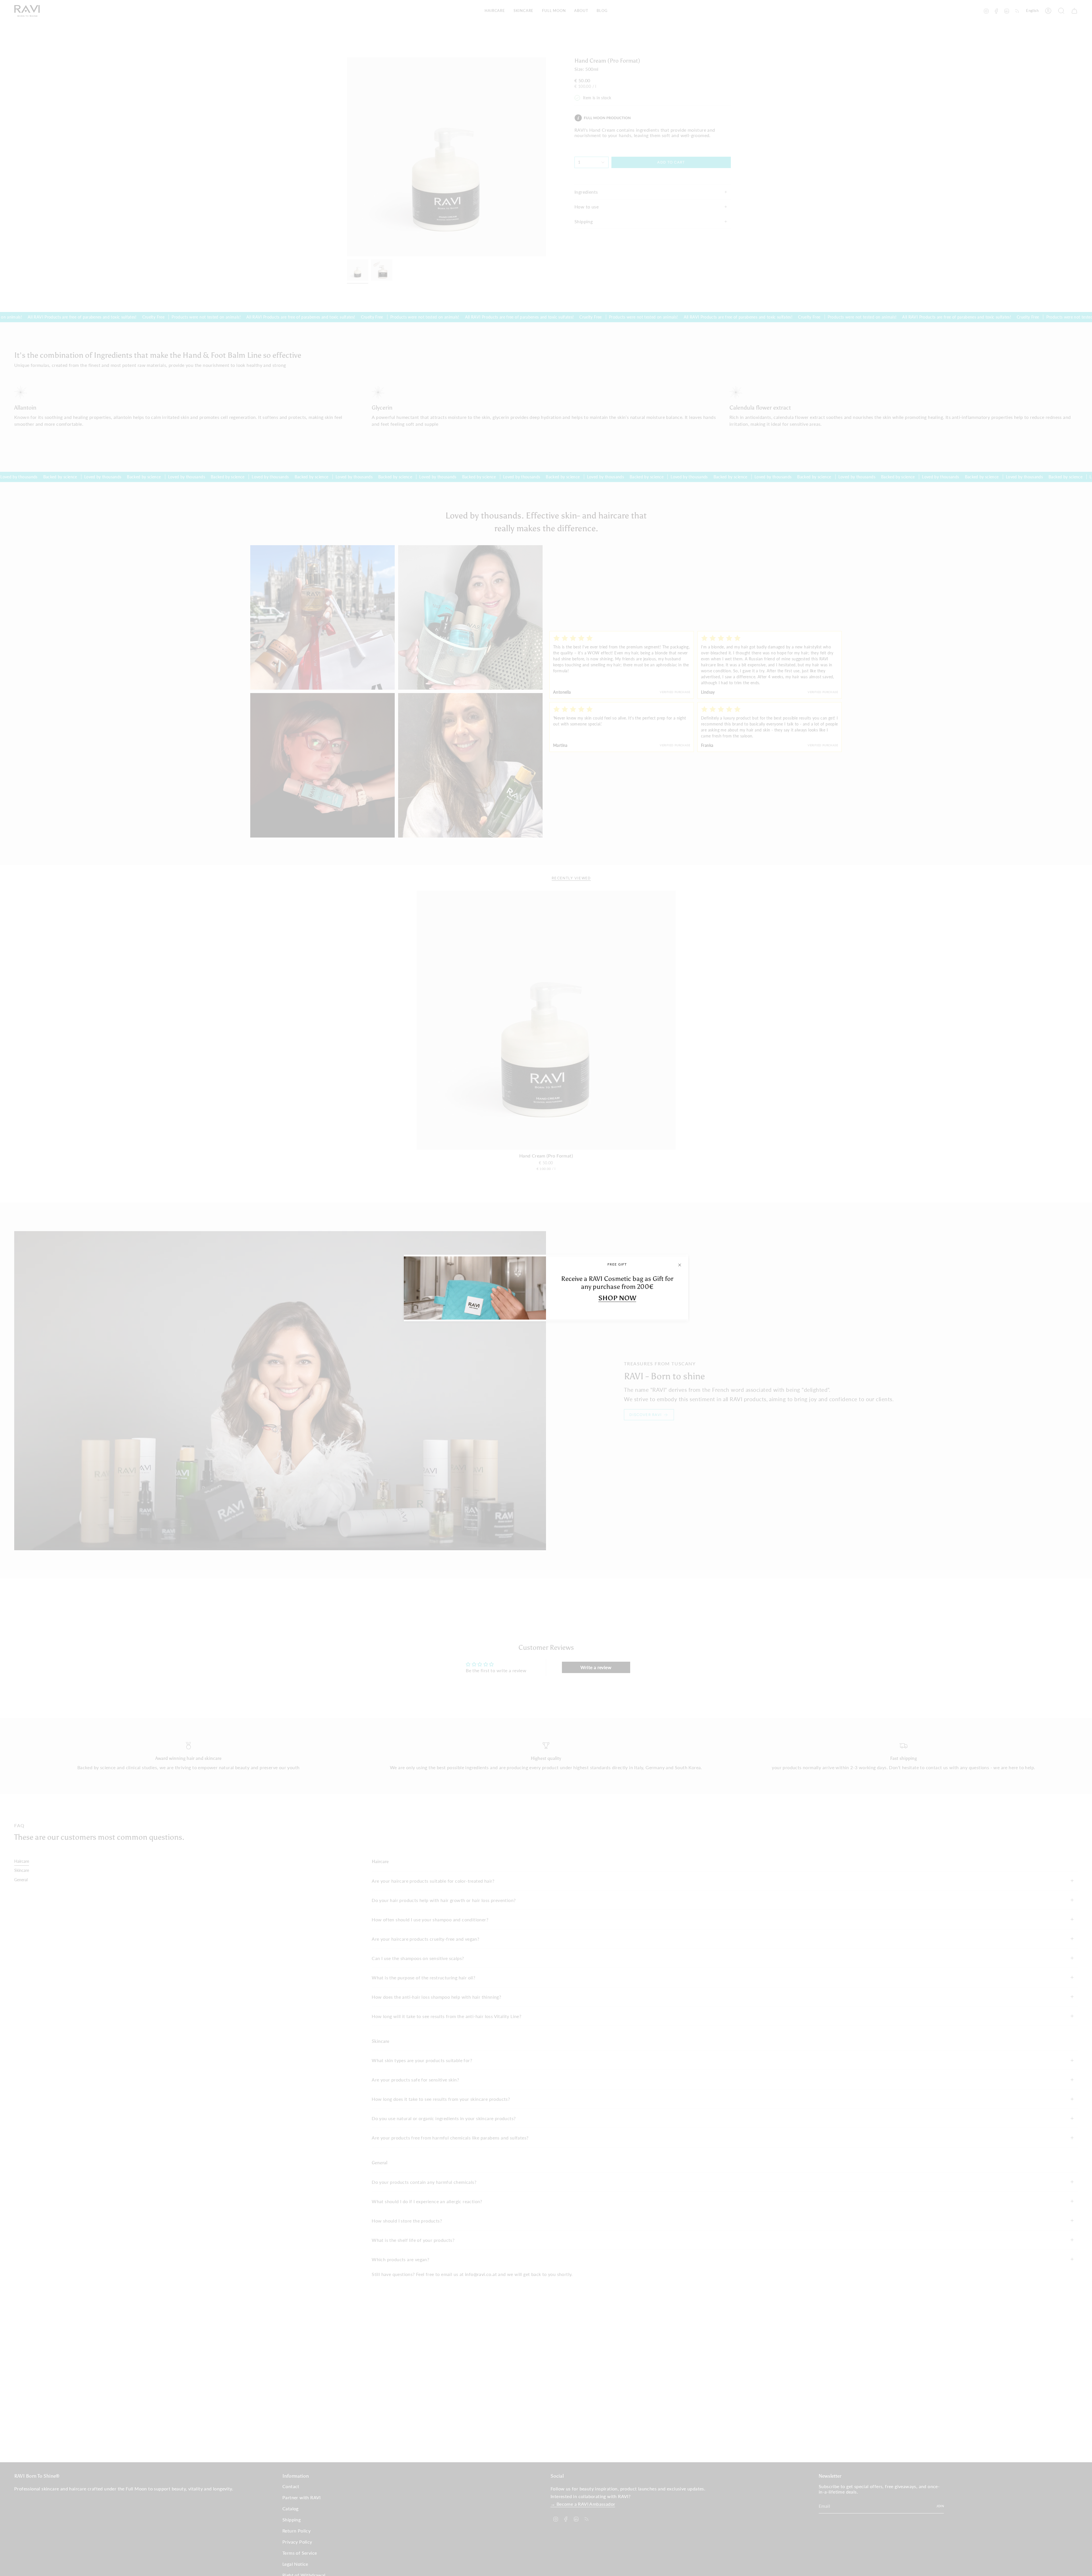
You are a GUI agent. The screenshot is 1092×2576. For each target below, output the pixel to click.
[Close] (680, 1265)
